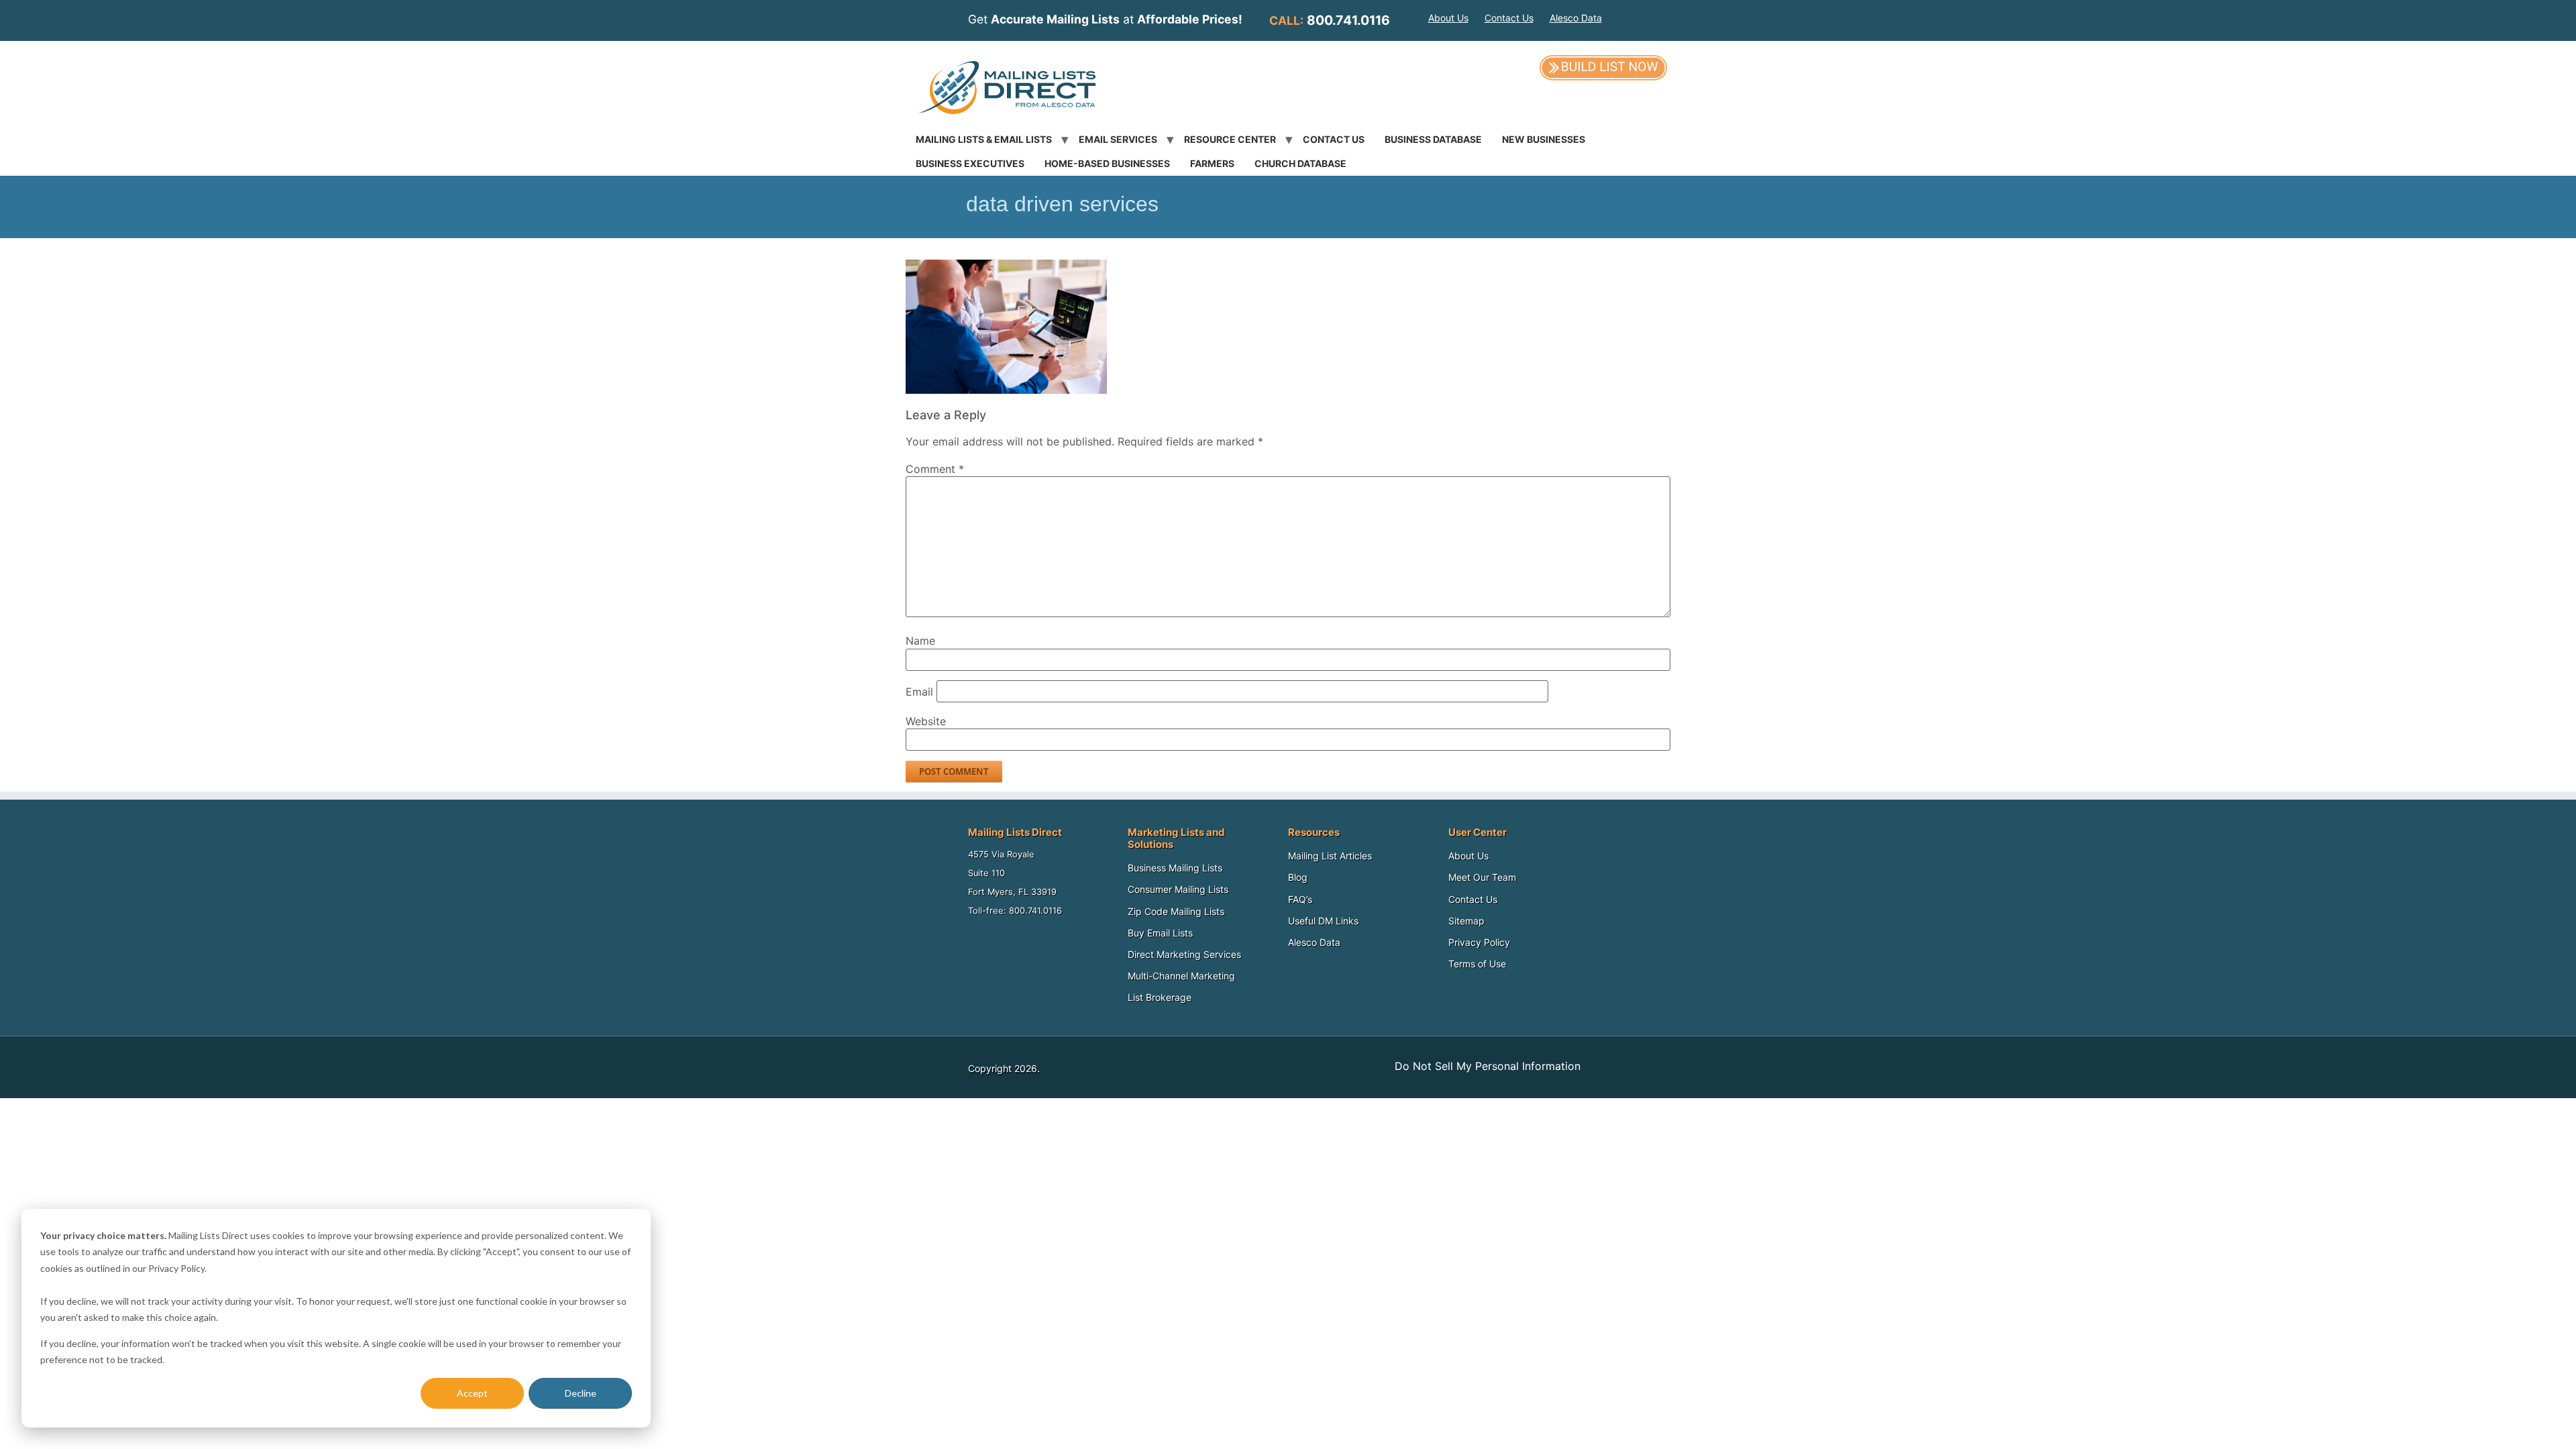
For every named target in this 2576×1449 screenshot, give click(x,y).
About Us (1448, 18)
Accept (472, 1393)
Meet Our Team (1482, 877)
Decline (581, 1393)
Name (920, 641)
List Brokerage (1160, 997)
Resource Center (1230, 139)
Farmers (1212, 163)
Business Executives (970, 163)
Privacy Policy (1479, 942)
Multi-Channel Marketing (1181, 976)
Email (919, 692)
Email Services (1118, 139)
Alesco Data (1576, 18)
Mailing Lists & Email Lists (984, 139)
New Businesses (1544, 139)
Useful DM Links (1323, 921)
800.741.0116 (1348, 20)
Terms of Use (1477, 964)
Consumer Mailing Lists (1178, 889)
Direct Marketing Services (1184, 954)
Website (926, 721)
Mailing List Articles (1330, 856)
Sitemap (1466, 921)
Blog (1298, 877)
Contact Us (1509, 18)
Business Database (1433, 139)
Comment (935, 469)
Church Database (1300, 163)
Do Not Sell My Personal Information (1488, 1066)
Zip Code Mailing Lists (1176, 911)
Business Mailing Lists (1175, 868)
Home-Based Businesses (1107, 163)
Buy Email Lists (1160, 933)
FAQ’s (1300, 899)
